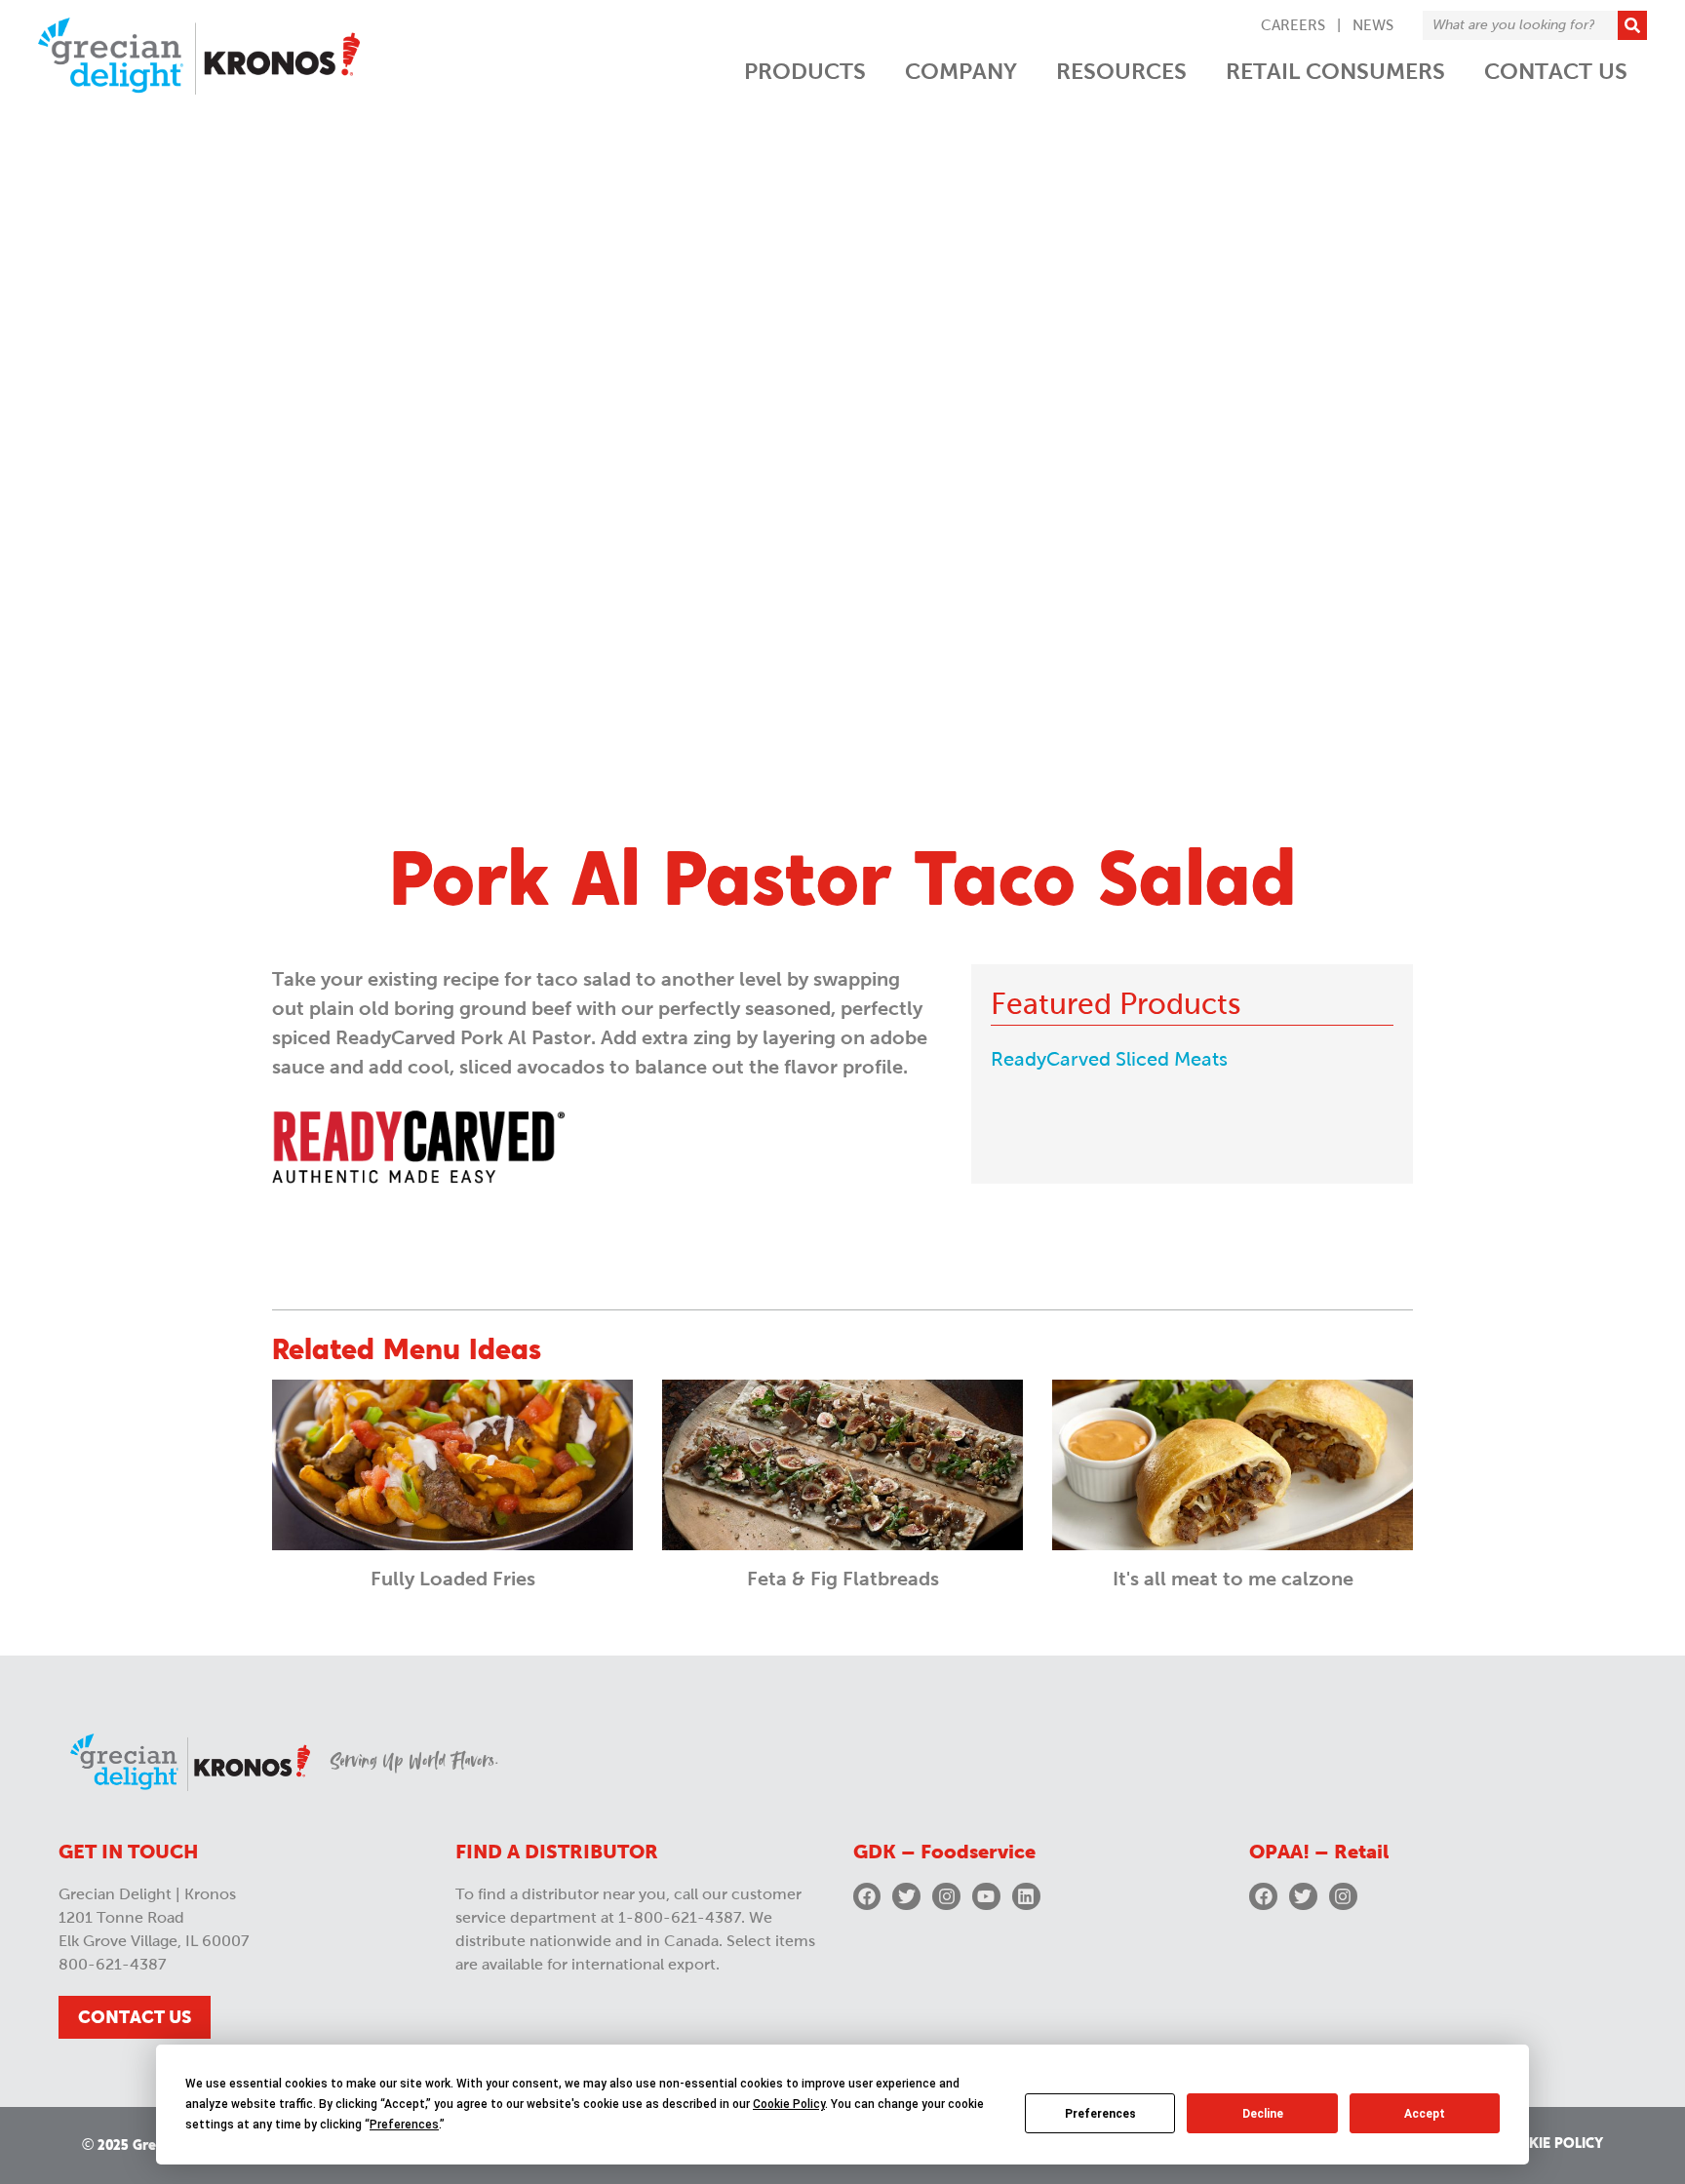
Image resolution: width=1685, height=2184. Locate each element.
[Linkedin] (1026, 1897)
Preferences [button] (404, 2125)
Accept (1425, 2114)
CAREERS (1293, 25)
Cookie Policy (1550, 2144)
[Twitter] (906, 1897)
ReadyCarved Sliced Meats (1109, 1059)
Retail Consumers (1335, 71)
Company (961, 71)
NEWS (1373, 25)
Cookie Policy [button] (789, 2104)
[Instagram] (946, 1897)
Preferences (1100, 2114)
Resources (1121, 71)
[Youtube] (986, 1897)
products (805, 71)
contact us (1556, 71)
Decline (1263, 2114)
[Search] (1632, 25)
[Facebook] (867, 1897)
